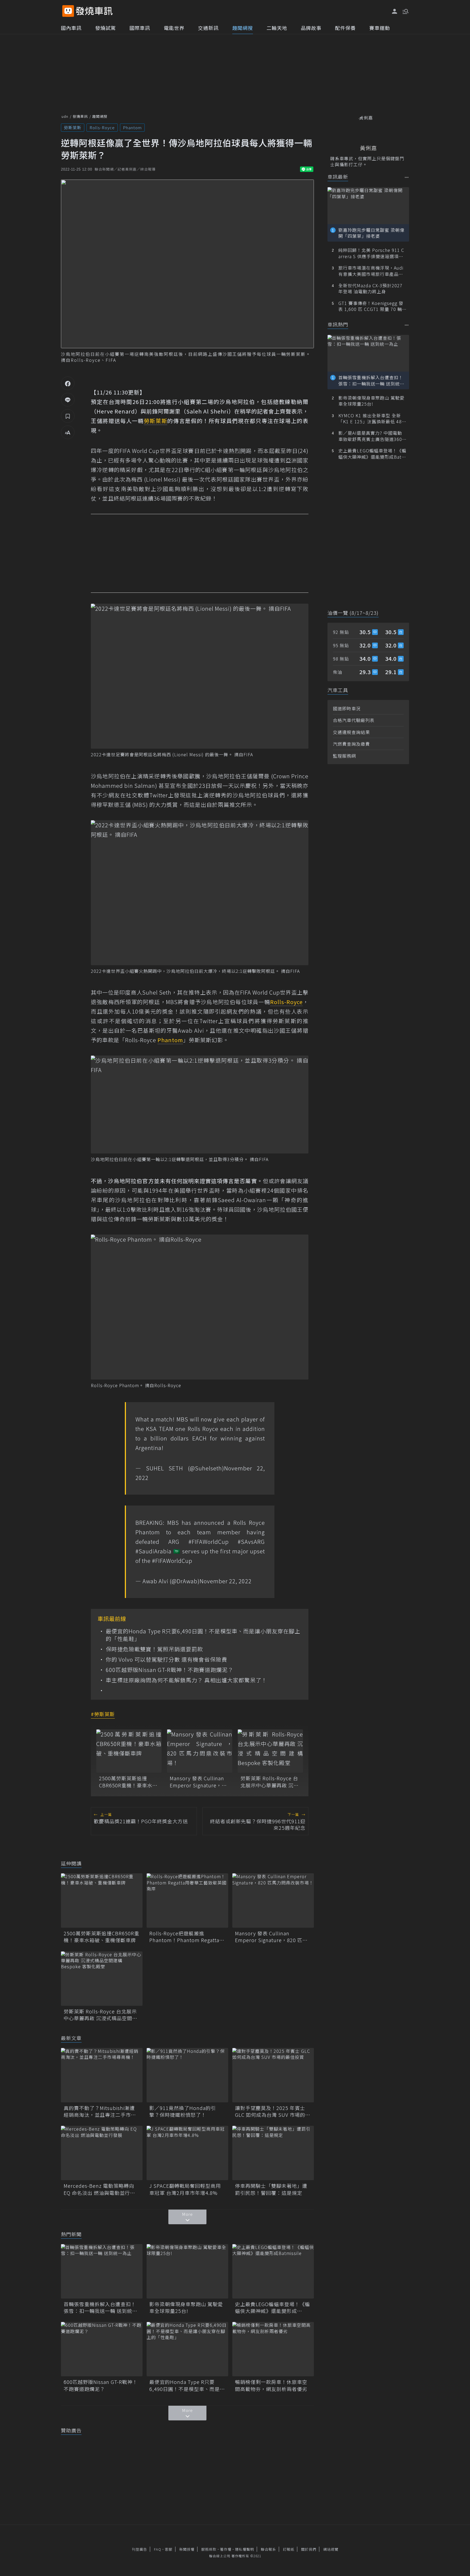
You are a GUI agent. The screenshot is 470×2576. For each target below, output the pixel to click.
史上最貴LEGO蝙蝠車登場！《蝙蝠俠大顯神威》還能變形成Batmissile (273, 2307)
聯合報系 (268, 2549)
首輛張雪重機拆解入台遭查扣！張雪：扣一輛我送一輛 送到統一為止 (101, 2307)
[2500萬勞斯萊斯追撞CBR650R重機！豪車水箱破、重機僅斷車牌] (129, 1751)
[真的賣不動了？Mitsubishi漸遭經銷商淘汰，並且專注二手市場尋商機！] (102, 2075)
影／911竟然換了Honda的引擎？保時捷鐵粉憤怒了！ (183, 2111)
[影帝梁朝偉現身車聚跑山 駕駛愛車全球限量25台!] (187, 2271)
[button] (405, 11)
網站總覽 (331, 2549)
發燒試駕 (106, 28)
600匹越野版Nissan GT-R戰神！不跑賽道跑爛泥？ (170, 1670)
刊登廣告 (140, 2549)
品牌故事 (311, 28)
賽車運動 (380, 28)
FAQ (158, 2549)
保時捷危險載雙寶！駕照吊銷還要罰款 (154, 1649)
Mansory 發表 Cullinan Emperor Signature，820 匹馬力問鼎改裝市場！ (197, 1782)
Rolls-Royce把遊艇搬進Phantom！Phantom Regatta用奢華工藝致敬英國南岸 (187, 1937)
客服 (169, 2549)
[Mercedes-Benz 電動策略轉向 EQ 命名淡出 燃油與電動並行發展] (102, 2153)
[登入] (395, 11)
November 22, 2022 (226, 1581)
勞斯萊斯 (73, 127)
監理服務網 (344, 756)
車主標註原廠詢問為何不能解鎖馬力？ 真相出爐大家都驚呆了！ (186, 1680)
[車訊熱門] (407, 325)
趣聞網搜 (243, 28)
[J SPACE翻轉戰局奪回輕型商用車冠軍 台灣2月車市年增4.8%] (187, 2153)
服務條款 (209, 2549)
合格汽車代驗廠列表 (354, 720)
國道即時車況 (347, 708)
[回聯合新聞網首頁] (68, 11)
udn (65, 116)
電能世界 (174, 28)
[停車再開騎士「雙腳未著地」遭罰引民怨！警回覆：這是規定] (273, 2153)
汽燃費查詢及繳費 (351, 744)
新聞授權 (187, 2549)
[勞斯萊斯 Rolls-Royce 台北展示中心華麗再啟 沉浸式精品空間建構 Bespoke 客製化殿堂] (270, 1751)
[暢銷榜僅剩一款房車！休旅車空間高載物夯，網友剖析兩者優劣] (273, 2349)
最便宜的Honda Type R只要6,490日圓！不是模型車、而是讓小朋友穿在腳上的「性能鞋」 (203, 1635)
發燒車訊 (80, 116)
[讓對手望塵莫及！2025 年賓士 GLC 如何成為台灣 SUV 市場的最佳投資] (273, 2075)
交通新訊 (208, 28)
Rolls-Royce (102, 127)
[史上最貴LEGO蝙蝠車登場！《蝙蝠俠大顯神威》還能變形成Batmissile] (273, 2271)
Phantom (132, 127)
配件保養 (345, 28)
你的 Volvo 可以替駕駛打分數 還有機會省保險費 (166, 1659)
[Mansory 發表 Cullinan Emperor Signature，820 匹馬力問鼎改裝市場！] (200, 1751)
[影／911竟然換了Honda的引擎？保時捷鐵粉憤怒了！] (187, 2075)
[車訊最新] (407, 177)
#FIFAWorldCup (209, 1542)
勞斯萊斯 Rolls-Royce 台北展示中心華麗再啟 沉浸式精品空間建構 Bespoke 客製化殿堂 (270, 1782)
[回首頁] (94, 11)
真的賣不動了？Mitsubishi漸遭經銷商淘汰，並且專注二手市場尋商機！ (100, 2111)
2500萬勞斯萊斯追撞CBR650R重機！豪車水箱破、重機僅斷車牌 (128, 1782)
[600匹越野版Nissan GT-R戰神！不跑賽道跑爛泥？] (102, 2349)
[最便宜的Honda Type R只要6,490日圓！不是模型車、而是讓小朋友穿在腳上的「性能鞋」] (187, 2349)
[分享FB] (68, 383)
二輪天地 (277, 28)
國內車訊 (71, 28)
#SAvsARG (251, 1542)
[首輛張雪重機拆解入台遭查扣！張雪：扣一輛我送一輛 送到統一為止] (102, 2271)
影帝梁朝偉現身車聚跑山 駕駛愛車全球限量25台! (186, 2307)
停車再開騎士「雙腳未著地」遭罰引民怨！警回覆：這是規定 (271, 2189)
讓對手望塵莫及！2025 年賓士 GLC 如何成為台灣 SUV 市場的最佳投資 (273, 2111)
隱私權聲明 (245, 2549)
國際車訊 (140, 28)
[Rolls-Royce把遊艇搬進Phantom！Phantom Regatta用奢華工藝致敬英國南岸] (187, 1901)
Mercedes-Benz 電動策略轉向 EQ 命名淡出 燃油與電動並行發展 (99, 2189)
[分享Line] (68, 400)
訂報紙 (289, 2549)
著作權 (226, 2549)
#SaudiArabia (154, 1551)
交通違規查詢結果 (351, 732)
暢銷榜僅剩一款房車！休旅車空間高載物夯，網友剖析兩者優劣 (271, 2385)
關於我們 (309, 2549)
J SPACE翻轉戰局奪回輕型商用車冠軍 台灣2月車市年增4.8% (185, 2189)
